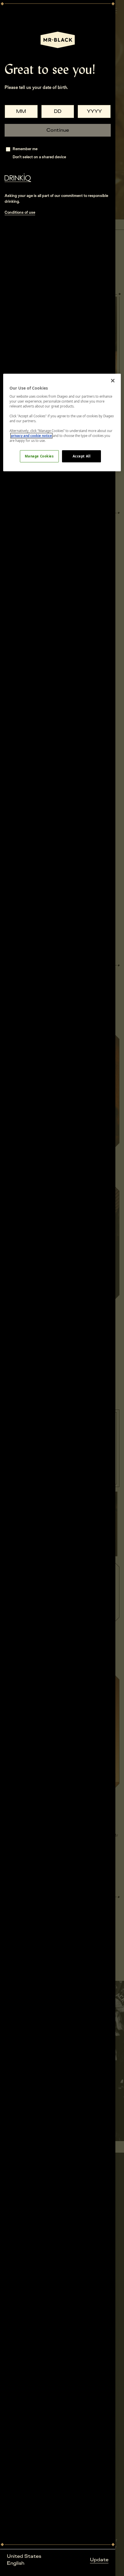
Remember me (25, 149)
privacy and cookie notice (31, 436)
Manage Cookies (39, 456)
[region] (62, 422)
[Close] (113, 381)
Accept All (82, 456)
